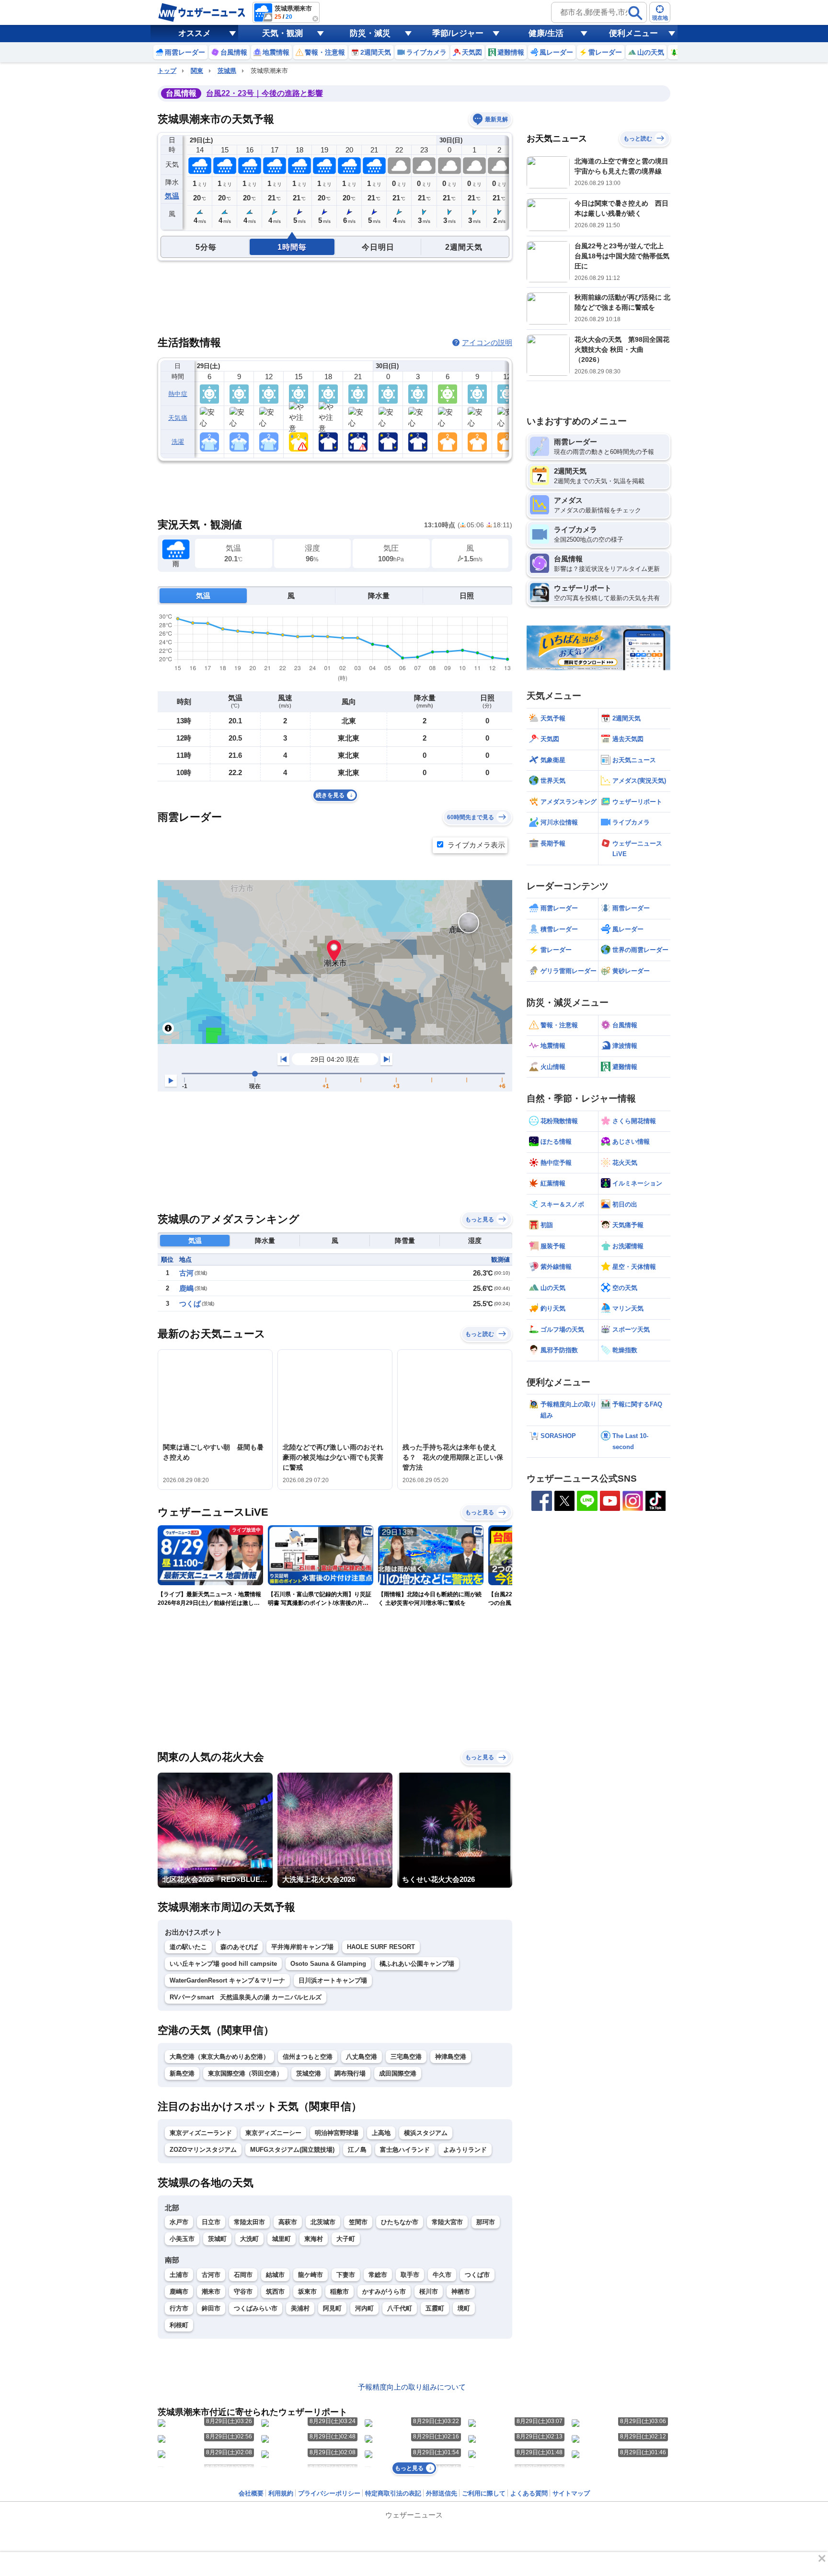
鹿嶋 (186, 1288)
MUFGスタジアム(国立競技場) (292, 2150)
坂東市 (307, 2292)
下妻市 (346, 2275)
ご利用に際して (484, 2493)
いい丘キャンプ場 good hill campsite (223, 1964)
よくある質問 (529, 2493)
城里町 (282, 2239)
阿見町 (332, 2308)
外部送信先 (442, 2493)
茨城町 (217, 2239)
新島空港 (182, 2073)
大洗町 (249, 2239)
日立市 (211, 2222)
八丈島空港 (362, 2057)
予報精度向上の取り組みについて (412, 2387)
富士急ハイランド (405, 2150)
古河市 (211, 2275)
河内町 (364, 2308)
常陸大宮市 (447, 2222)
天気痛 (178, 418)
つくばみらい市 (256, 2308)
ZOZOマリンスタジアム (203, 2150)
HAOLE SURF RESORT (381, 1947)
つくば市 (477, 2275)
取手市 (410, 2275)
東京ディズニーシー (273, 2133)
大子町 (346, 2239)
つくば (190, 1304)
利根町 (179, 2325)
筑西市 (275, 2292)
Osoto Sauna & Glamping (328, 1964)
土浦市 (179, 2275)
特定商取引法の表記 (393, 2493)
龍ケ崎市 (310, 2275)
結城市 (275, 2275)
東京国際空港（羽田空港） (245, 2073)
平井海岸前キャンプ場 (302, 1947)
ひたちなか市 (400, 2222)
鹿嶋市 (179, 2292)
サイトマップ (571, 2493)
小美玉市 (182, 2239)
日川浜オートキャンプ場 (333, 1980)
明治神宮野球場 (337, 2133)
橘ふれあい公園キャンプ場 (417, 1964)
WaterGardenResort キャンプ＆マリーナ (227, 1980)
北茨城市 (323, 2222)
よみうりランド (465, 2150)
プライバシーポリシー (329, 2493)
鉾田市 (211, 2308)
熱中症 (178, 394)
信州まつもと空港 (308, 2057)
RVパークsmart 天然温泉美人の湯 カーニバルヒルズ (246, 1997)
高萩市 (288, 2222)
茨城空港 (309, 2073)
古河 (186, 1273)
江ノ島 (357, 2150)
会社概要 (251, 2493)
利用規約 (281, 2493)
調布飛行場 (350, 2073)
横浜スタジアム (426, 2133)
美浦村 (300, 2308)
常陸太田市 (249, 2222)
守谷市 (243, 2292)
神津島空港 (451, 2057)
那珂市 (486, 2222)
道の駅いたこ (188, 1947)
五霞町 (435, 2308)
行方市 (179, 2308)
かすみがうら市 (384, 2292)
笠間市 (358, 2222)
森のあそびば (239, 1947)
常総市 (378, 2275)
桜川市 (429, 2292)
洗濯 (178, 442)
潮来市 (211, 2292)
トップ (167, 71)
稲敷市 (339, 2292)
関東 (197, 71)
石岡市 (243, 2275)
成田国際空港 (398, 2073)
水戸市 (179, 2222)
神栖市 (461, 2292)
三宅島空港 (406, 2057)
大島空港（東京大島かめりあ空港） (219, 2057)
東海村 (314, 2239)
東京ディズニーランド (201, 2133)
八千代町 (400, 2308)
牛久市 (442, 2275)
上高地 (381, 2133)
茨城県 (227, 71)
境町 (464, 2308)
